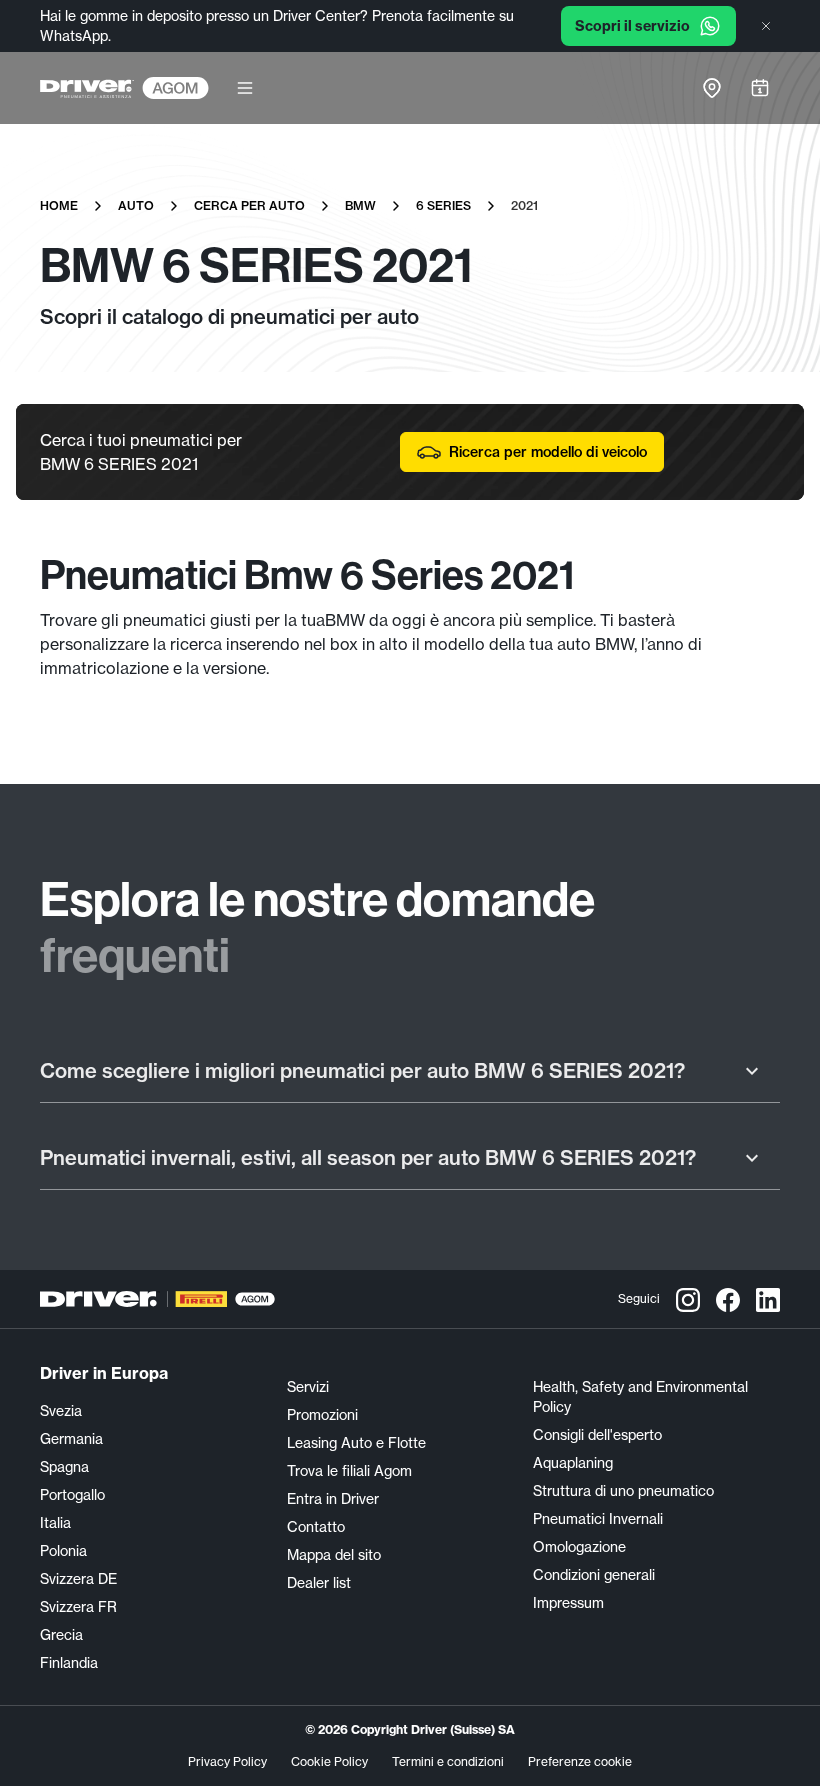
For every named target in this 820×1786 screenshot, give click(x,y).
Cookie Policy (329, 1761)
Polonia (63, 1551)
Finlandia (69, 1663)
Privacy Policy (227, 1761)
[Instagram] (688, 1299)
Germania (71, 1439)
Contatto (316, 1527)
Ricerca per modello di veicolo (548, 452)
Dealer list (319, 1583)
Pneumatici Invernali (598, 1519)
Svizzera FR (78, 1607)
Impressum (568, 1603)
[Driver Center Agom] (87, 88)
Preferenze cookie (580, 1761)
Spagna (64, 1467)
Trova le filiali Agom (349, 1471)
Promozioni (322, 1415)
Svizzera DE (78, 1579)
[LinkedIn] (768, 1299)
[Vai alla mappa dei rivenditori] (712, 88)
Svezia (61, 1411)
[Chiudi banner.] (766, 26)
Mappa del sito (334, 1555)
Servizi (308, 1387)
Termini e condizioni (448, 1761)
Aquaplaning (573, 1463)
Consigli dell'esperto (597, 1435)
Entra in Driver (333, 1499)
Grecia (61, 1635)
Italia (55, 1523)
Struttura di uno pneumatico (623, 1491)
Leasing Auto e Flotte (356, 1443)
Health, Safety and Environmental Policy (640, 1397)
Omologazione (579, 1547)
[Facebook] (728, 1299)
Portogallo (72, 1495)
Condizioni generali (594, 1575)
